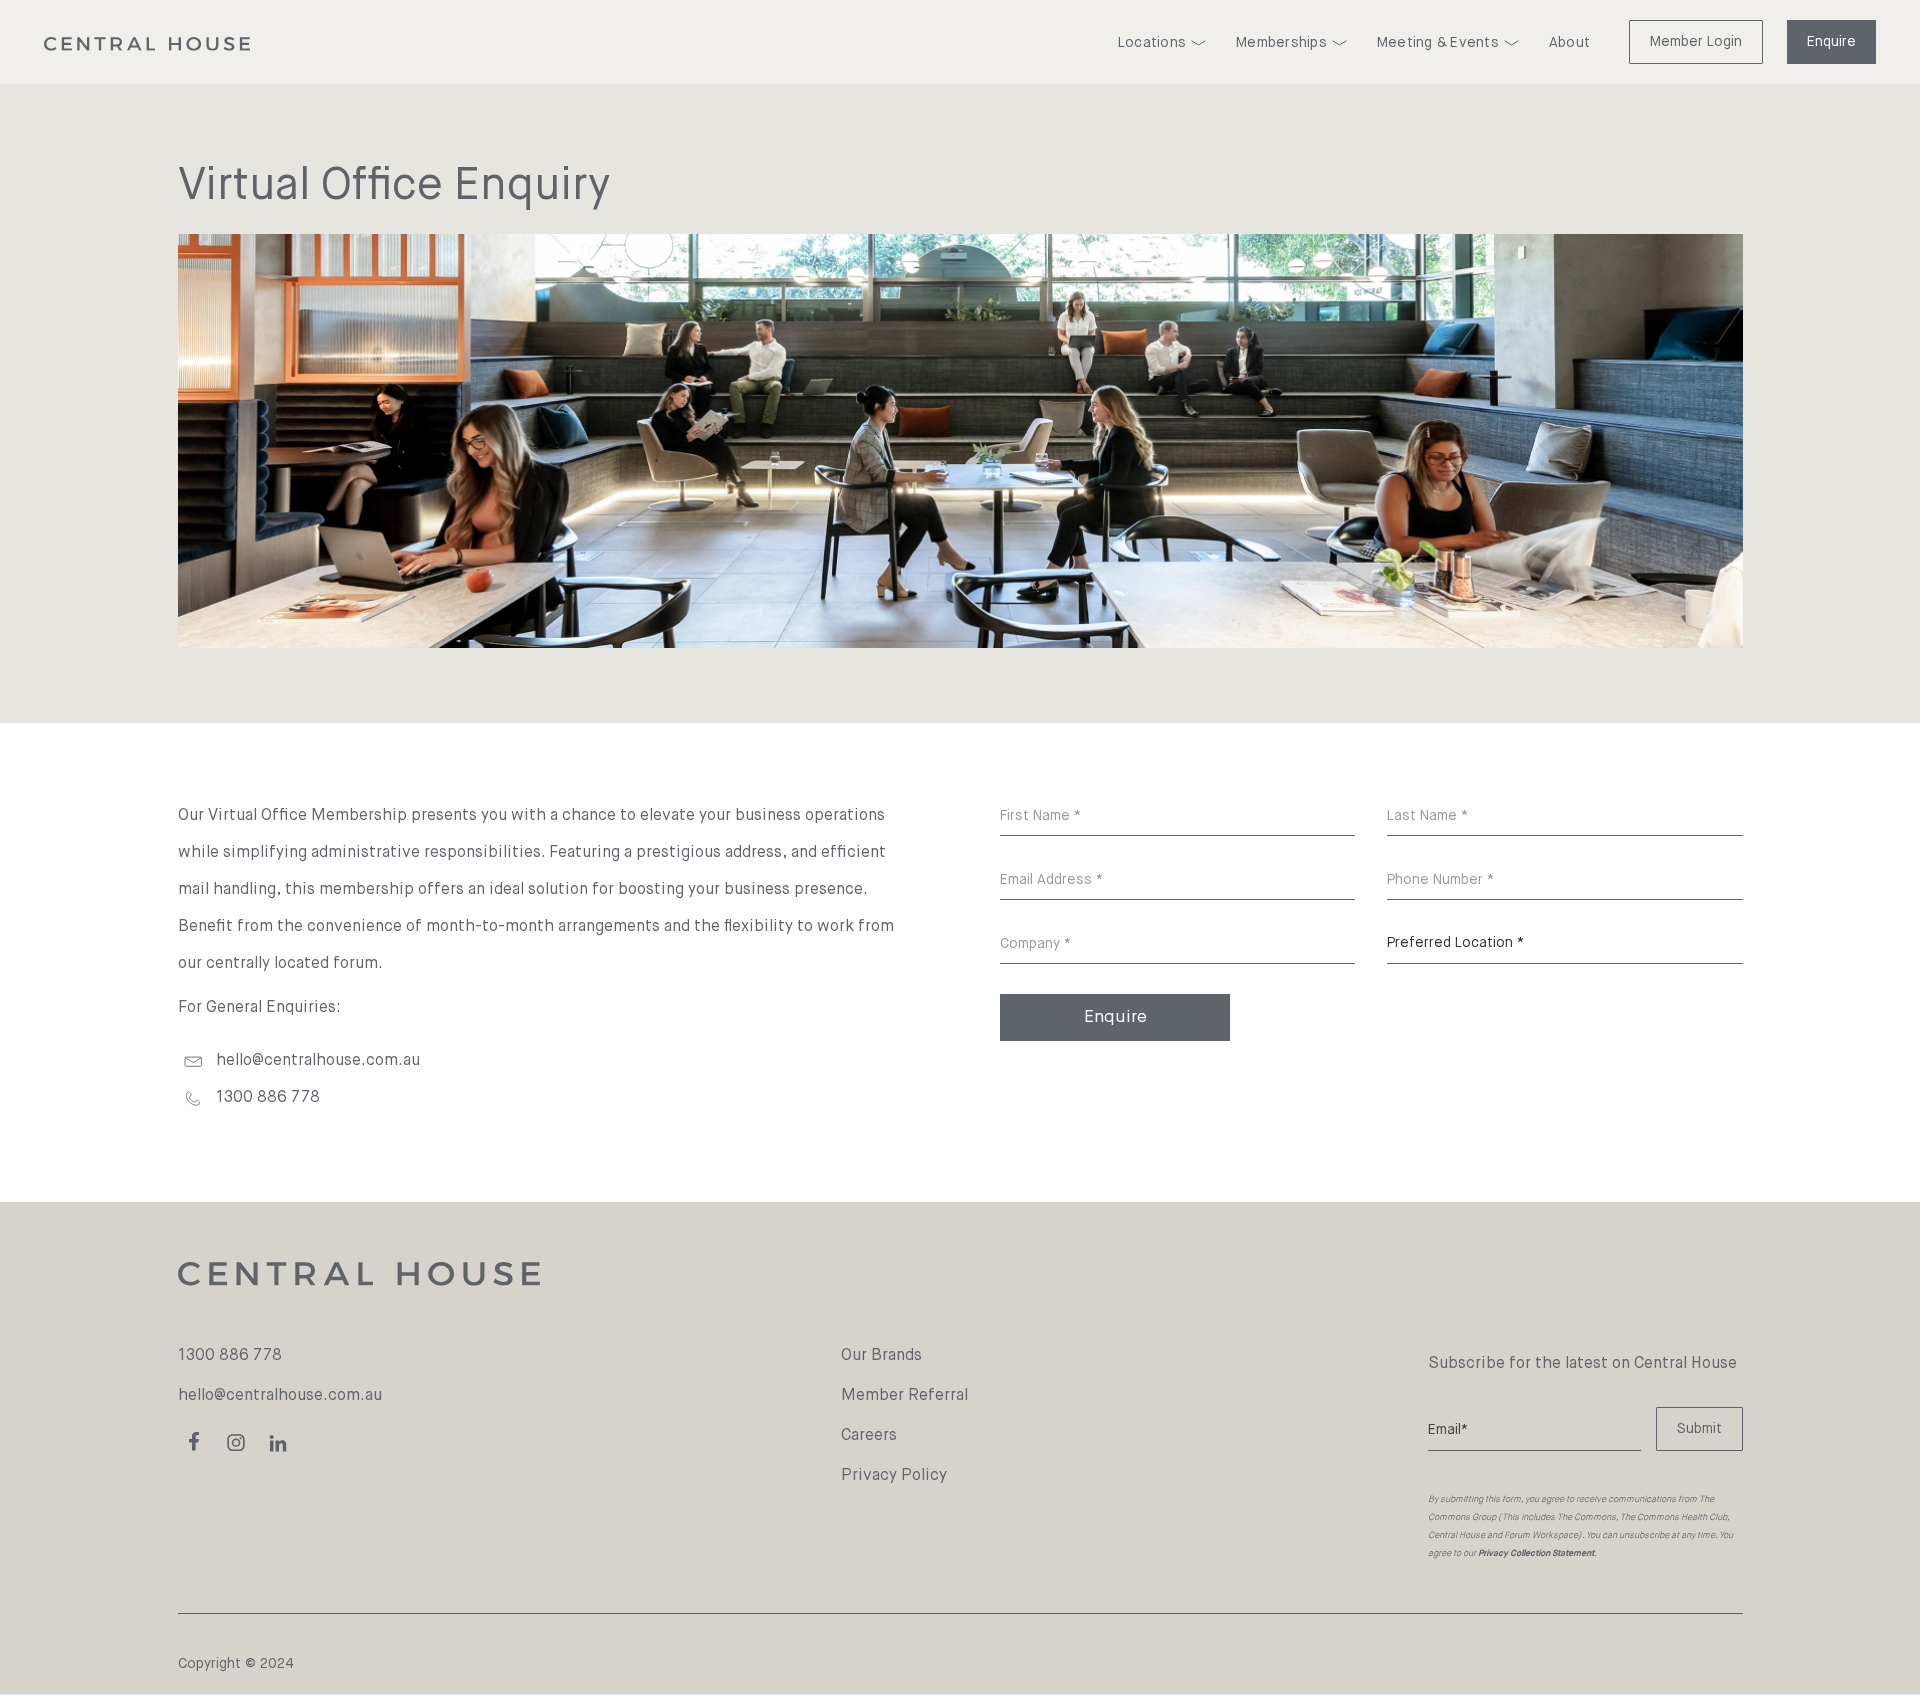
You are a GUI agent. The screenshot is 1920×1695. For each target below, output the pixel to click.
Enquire (1831, 42)
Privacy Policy (894, 1476)
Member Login (1696, 42)
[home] (147, 44)
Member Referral (904, 1396)
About (1569, 43)
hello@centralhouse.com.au (318, 1061)
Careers (869, 1436)
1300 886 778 (230, 1356)
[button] (1162, 43)
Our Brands (881, 1356)
